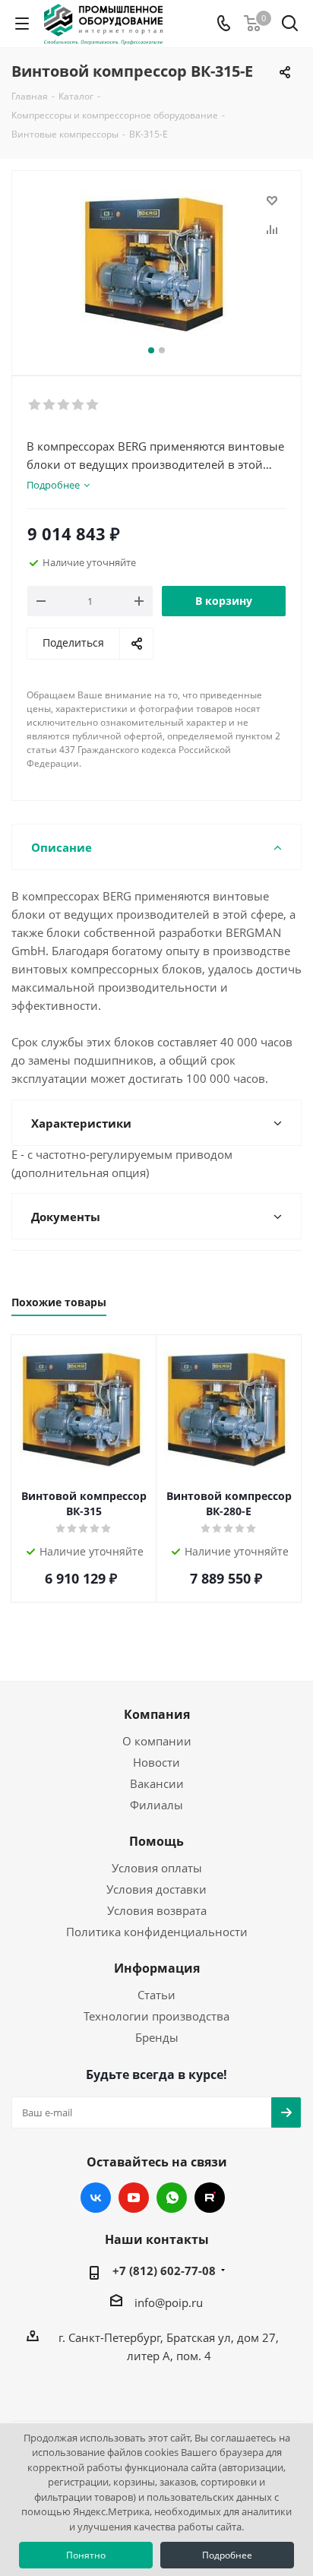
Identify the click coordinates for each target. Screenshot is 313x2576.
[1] (35, 405)
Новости (156, 1762)
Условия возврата (157, 1910)
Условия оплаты (157, 1868)
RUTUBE (210, 2198)
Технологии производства (156, 2016)
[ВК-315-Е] (156, 266)
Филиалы (156, 1805)
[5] (93, 405)
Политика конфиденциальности (157, 1932)
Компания (157, 1714)
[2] (50, 405)
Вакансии (157, 1783)
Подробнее (227, 2555)
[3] (64, 405)
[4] (79, 405)
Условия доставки (156, 1889)
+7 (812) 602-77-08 (164, 2271)
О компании (157, 1741)
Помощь (156, 1841)
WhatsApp (172, 2198)
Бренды (157, 2037)
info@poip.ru (169, 2302)
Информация (157, 1968)
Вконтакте (96, 2198)
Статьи (156, 1995)
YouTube (134, 2198)
